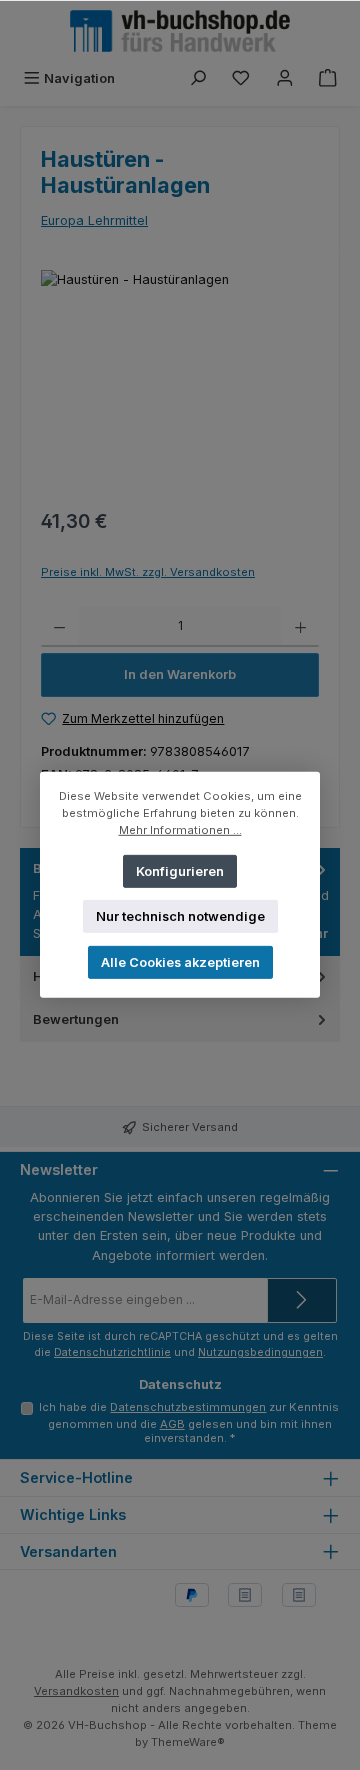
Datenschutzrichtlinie (112, 1352)
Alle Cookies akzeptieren (180, 962)
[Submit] (302, 1300)
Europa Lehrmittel (94, 220)
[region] (180, 382)
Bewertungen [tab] (76, 1019)
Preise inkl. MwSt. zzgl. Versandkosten (148, 572)
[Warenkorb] (328, 78)
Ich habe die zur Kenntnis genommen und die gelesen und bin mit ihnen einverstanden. (189, 1423)
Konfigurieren (180, 870)
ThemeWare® (188, 1742)
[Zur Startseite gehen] (180, 31)
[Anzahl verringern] (59, 627)
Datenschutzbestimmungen (188, 1407)
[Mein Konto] (285, 78)
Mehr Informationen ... (180, 830)
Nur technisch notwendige (180, 916)
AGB (172, 1424)
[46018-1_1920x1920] (180, 382)
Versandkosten (76, 1691)
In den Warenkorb (180, 674)
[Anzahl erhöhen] (300, 627)
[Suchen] (198, 78)
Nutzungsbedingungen (260, 1352)
